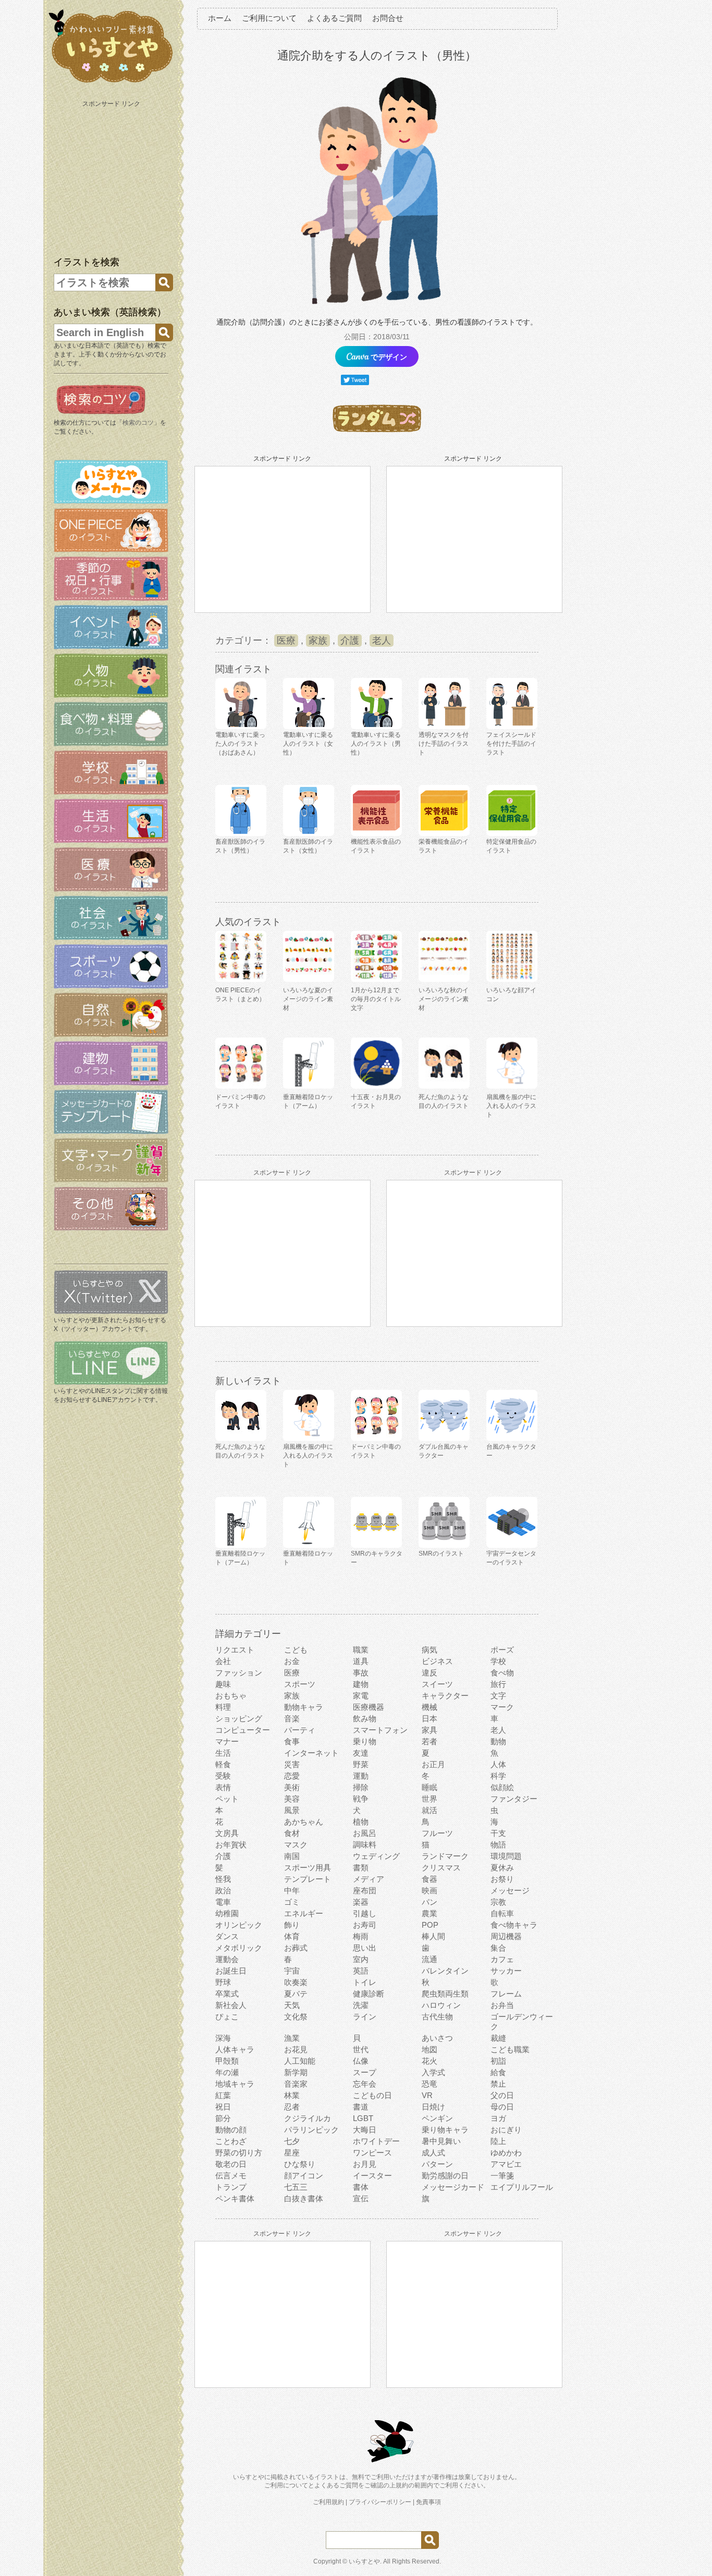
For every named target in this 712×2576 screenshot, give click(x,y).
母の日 (502, 2107)
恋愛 (292, 1776)
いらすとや (364, 2561)
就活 (429, 1810)
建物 (361, 1684)
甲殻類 (227, 2061)
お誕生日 (231, 1971)
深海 (223, 2038)
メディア (369, 1879)
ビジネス (437, 1661)
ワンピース (372, 2153)
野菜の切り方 (239, 2153)
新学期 (296, 2072)
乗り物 (365, 1741)
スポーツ (300, 1684)
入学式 (433, 2072)
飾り (292, 1925)
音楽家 (296, 2084)
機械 (429, 1707)
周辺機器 (506, 1936)
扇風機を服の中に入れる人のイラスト (511, 1106)
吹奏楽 (296, 1982)
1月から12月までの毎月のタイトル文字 (376, 999)
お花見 (296, 2049)
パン (429, 1902)
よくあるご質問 (334, 18)
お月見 (365, 2164)
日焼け (433, 2107)
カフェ (502, 1959)
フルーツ (437, 1833)
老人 (382, 640)
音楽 (292, 1718)
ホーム (220, 18)
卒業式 (227, 1994)
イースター (372, 2176)
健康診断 (369, 1994)
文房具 (227, 1833)
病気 (429, 1650)
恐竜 (429, 2084)
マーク (502, 1707)
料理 (223, 1707)
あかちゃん (304, 1822)
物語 (498, 1845)
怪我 (223, 1879)
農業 (429, 1913)
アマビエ (506, 2164)
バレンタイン (445, 1971)
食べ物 (502, 1673)
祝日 (223, 2107)
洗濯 (361, 2005)
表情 (223, 1787)
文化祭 (296, 2017)
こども (296, 1650)
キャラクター (445, 1696)
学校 (498, 1661)
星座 (292, 2153)
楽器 (361, 1902)
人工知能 (300, 2061)
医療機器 (369, 1707)
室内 (361, 1959)
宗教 (498, 1902)
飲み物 (365, 1718)
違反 (429, 1673)
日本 (429, 1718)
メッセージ (510, 1890)
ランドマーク (445, 1856)
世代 (361, 2049)
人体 (498, 1764)
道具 (361, 1661)
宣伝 (361, 2198)
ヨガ (498, 2118)
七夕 (292, 2141)
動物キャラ (304, 1707)
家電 (361, 1696)
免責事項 (428, 2502)
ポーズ (502, 1650)
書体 (361, 2187)
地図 (429, 2049)
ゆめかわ (506, 2153)
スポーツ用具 (308, 1868)
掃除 (361, 1787)
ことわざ (231, 2141)
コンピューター (243, 1730)
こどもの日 (372, 2095)
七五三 (296, 2187)
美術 (292, 1787)
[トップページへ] (111, 83)
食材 (292, 1833)
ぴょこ (227, 2017)
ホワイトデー (376, 2141)
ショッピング (239, 1718)
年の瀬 (227, 2072)
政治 (223, 1890)
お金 (292, 1661)
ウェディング (376, 1856)
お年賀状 (231, 1845)
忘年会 (365, 2084)
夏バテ (296, 1994)
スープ (365, 2072)
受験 (223, 1776)
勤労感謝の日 (445, 2176)
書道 (361, 2107)
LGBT (363, 2118)
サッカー (506, 1971)
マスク (296, 1845)
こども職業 (510, 2049)
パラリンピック (311, 2130)
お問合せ (388, 18)
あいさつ (437, 2038)
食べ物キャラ (514, 1925)
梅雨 (361, 1936)
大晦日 (365, 2130)
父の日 (502, 2095)
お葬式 (296, 1948)
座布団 (365, 1890)
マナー (227, 1741)
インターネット (311, 1753)
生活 (223, 1753)
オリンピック (239, 1925)
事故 (361, 1673)
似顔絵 (502, 1787)
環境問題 (506, 1856)
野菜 (361, 1764)
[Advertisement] (112, 176)
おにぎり (506, 2130)
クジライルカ (308, 2118)
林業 (292, 2095)
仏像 (361, 2061)
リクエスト (235, 1650)
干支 (498, 1833)
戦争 (361, 1799)
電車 (223, 1902)
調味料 (365, 1845)
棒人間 (433, 1936)
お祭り (502, 1879)
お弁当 (502, 2005)
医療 (286, 640)
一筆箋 (502, 2176)
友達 (361, 1753)
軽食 (223, 1764)
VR (427, 2095)
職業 (361, 1650)
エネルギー (304, 1913)
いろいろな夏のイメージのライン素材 (308, 999)
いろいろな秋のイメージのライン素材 (444, 999)
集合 (498, 1948)
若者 (429, 1741)
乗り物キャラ (445, 2130)
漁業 (292, 2038)
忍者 (292, 2107)
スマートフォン (380, 1730)
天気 (292, 2005)
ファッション (239, 1673)
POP (430, 1925)
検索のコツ (138, 423)
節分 (223, 2118)
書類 (361, 1868)
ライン (365, 2017)
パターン (437, 2164)
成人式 (433, 2153)
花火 (429, 2061)
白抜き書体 (304, 2198)
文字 (498, 1696)
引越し (365, 1913)
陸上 (498, 2141)
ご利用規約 (328, 2502)
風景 (292, 1810)
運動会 (227, 1959)
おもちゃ (231, 1696)
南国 (292, 1856)
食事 (292, 1741)
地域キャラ (235, 2084)
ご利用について (269, 18)
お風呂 (365, 1833)
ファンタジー (514, 1799)
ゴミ (292, 1902)
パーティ (300, 1730)
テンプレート (308, 1879)
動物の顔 (231, 2130)
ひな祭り (300, 2164)
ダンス (227, 1936)
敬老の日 (231, 2164)
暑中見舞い (441, 2141)
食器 (429, 1879)
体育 (292, 1936)
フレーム (506, 1994)
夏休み (502, 1868)
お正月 (433, 1764)
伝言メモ (231, 2176)
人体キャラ (235, 2049)
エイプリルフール (522, 2187)
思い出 (365, 1948)
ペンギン (437, 2118)
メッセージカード (453, 2187)
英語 (361, 1971)
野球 (223, 1982)
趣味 (223, 1684)
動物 (498, 1741)
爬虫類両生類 (445, 1994)
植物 (361, 1822)
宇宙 (292, 1971)
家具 (429, 1730)
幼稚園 (227, 1913)
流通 (429, 1959)
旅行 (498, 1684)
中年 (292, 1890)
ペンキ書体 (235, 2198)
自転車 (502, 1913)
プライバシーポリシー (380, 2502)
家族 (318, 640)
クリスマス (441, 1868)
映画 (429, 1890)
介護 (350, 640)
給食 (498, 2072)
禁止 (498, 2084)
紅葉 (223, 2095)
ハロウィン (441, 2005)
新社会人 (231, 2005)
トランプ (231, 2187)
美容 (292, 1799)
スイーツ (437, 1684)
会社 (223, 1661)
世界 (429, 1799)
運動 (361, 1776)
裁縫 (498, 2038)
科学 (498, 1776)
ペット (227, 1799)
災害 (292, 1764)
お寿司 (365, 1925)
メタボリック (239, 1948)
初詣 (498, 2061)
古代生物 (437, 2017)
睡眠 (429, 1787)
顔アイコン (304, 2176)
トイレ (365, 1982)
